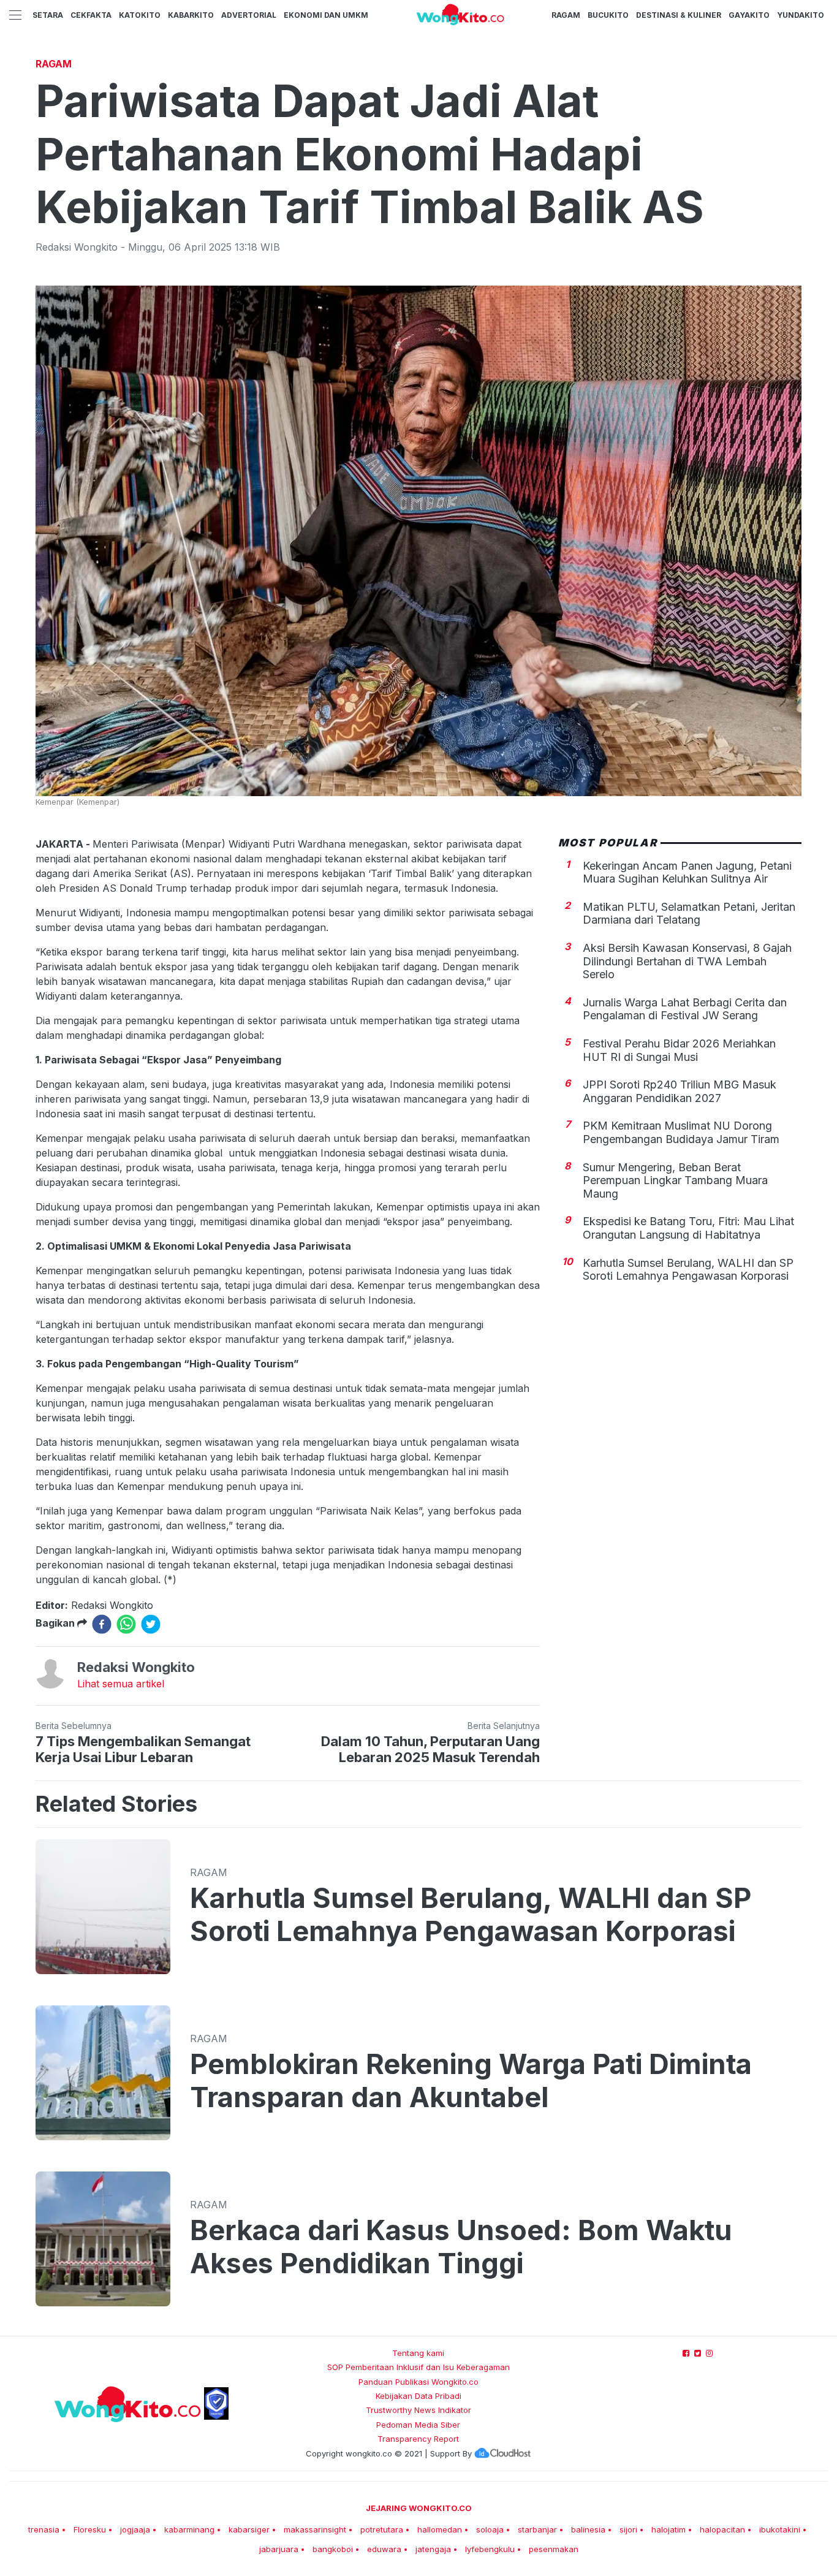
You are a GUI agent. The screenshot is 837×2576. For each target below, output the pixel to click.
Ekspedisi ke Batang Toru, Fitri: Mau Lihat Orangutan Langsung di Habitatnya (688, 1228)
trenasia (44, 2529)
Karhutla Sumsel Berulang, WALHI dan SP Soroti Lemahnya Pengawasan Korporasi (688, 1269)
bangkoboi (333, 2549)
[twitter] (151, 1624)
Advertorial (249, 15)
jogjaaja (135, 2529)
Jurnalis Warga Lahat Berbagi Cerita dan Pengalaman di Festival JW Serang (685, 1009)
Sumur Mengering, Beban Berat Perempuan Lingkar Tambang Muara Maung (675, 1180)
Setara (48, 15)
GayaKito (749, 15)
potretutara (382, 2529)
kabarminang (189, 2529)
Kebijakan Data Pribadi (418, 2396)
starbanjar (537, 2529)
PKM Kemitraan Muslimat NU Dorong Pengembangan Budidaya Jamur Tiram (681, 1132)
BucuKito (608, 15)
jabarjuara (279, 2549)
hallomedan (440, 2529)
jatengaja (433, 2549)
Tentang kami (418, 2353)
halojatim (668, 2529)
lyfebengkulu (490, 2549)
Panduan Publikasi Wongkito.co (418, 2382)
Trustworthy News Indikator (418, 2410)
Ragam (566, 15)
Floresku (90, 2529)
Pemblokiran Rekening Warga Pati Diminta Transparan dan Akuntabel (471, 2081)
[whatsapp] (126, 1624)
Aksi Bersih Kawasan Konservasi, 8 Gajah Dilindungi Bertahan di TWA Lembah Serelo (687, 961)
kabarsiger (249, 2529)
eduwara (384, 2549)
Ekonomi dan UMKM (326, 15)
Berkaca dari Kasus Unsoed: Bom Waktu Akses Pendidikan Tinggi (461, 2247)
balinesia (588, 2529)
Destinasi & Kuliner (679, 15)
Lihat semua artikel (121, 1684)
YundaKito (801, 15)
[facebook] (102, 1624)
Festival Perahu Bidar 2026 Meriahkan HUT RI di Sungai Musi (679, 1050)
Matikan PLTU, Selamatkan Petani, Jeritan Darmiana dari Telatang (689, 913)
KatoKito (140, 15)
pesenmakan (554, 2549)
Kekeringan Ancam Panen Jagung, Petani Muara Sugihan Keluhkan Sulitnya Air (687, 872)
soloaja (490, 2529)
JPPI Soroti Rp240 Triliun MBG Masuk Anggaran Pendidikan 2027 (680, 1091)
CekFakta (91, 15)
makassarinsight (315, 2529)
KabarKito (191, 15)
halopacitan (722, 2529)
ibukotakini (780, 2529)
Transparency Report (418, 2439)
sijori (628, 2529)
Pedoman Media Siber (418, 2425)
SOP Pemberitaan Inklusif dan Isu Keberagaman (418, 2367)
